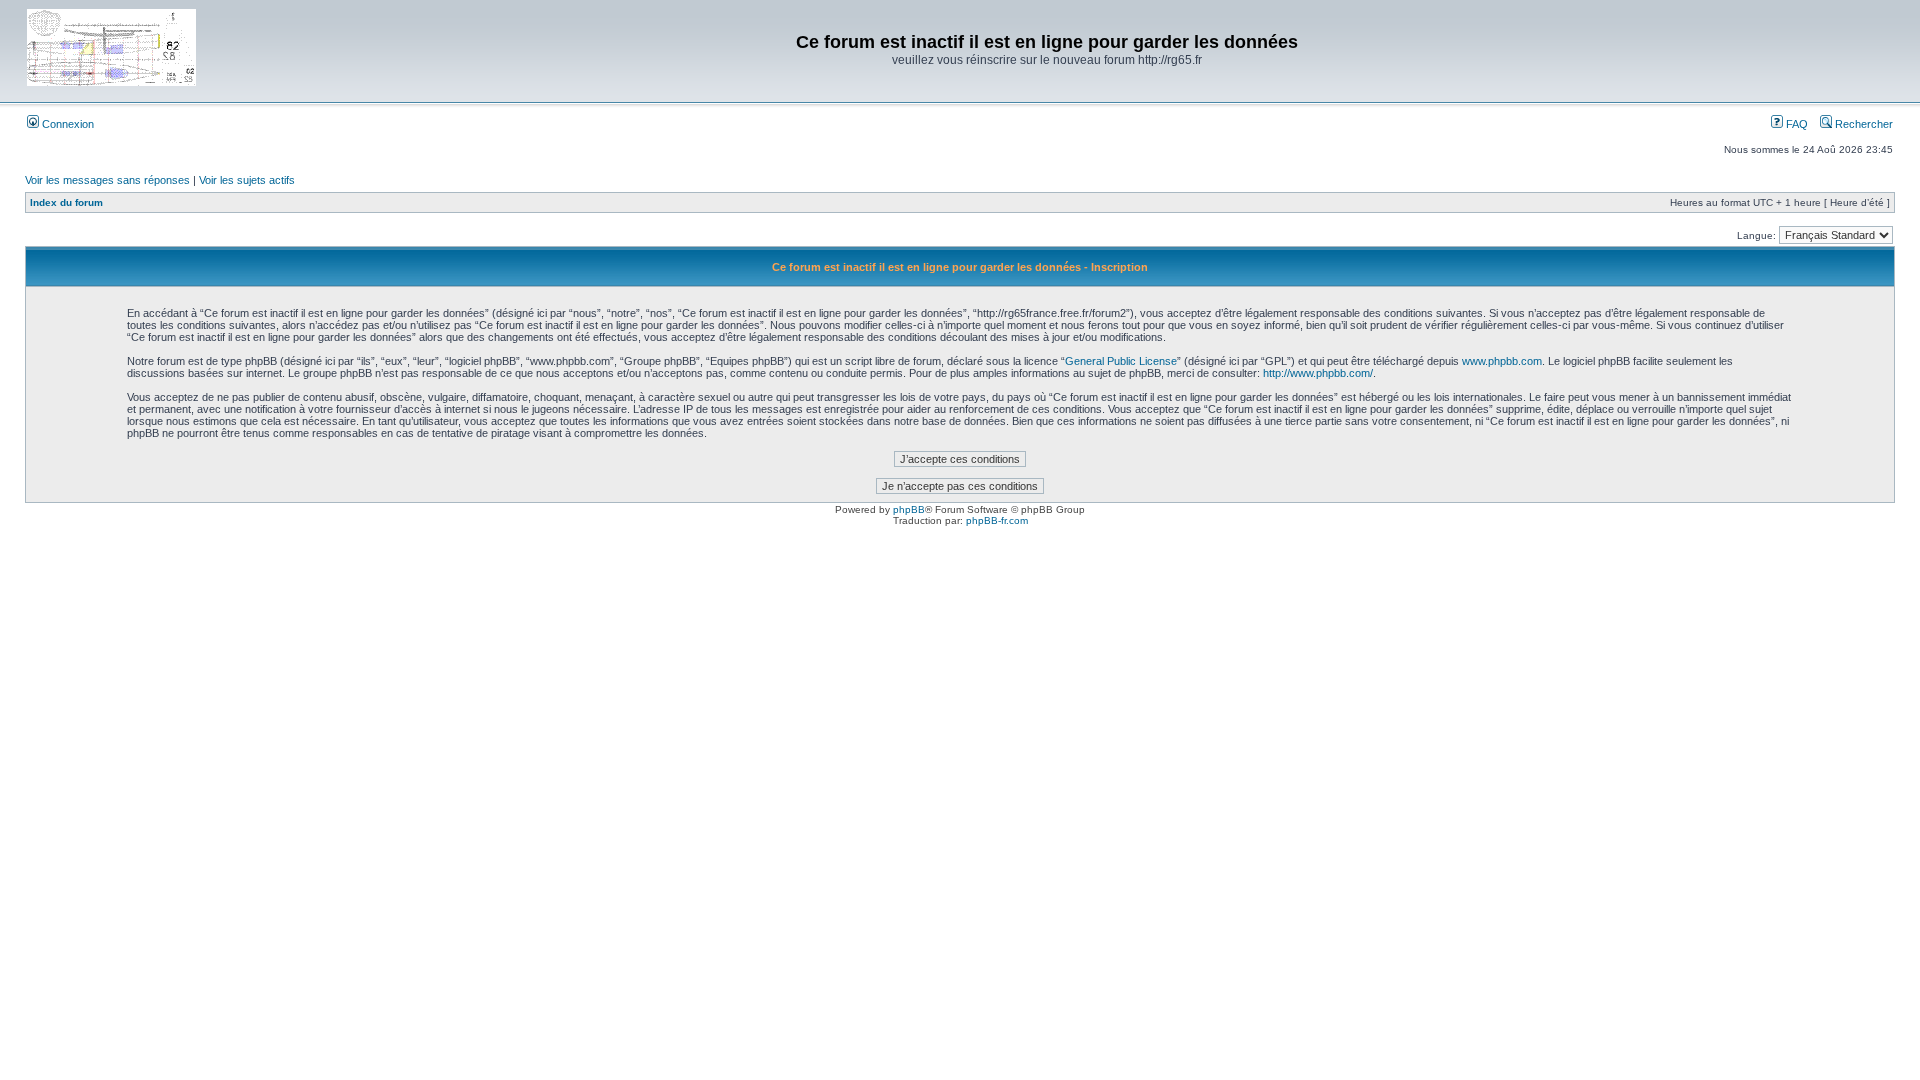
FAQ (1795, 124)
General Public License (1121, 361)
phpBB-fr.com (997, 520)
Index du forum (66, 202)
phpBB (909, 509)
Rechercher (1862, 124)
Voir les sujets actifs (247, 180)
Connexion (66, 124)
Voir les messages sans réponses (107, 180)
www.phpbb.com (1502, 361)
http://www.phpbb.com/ (1318, 373)
